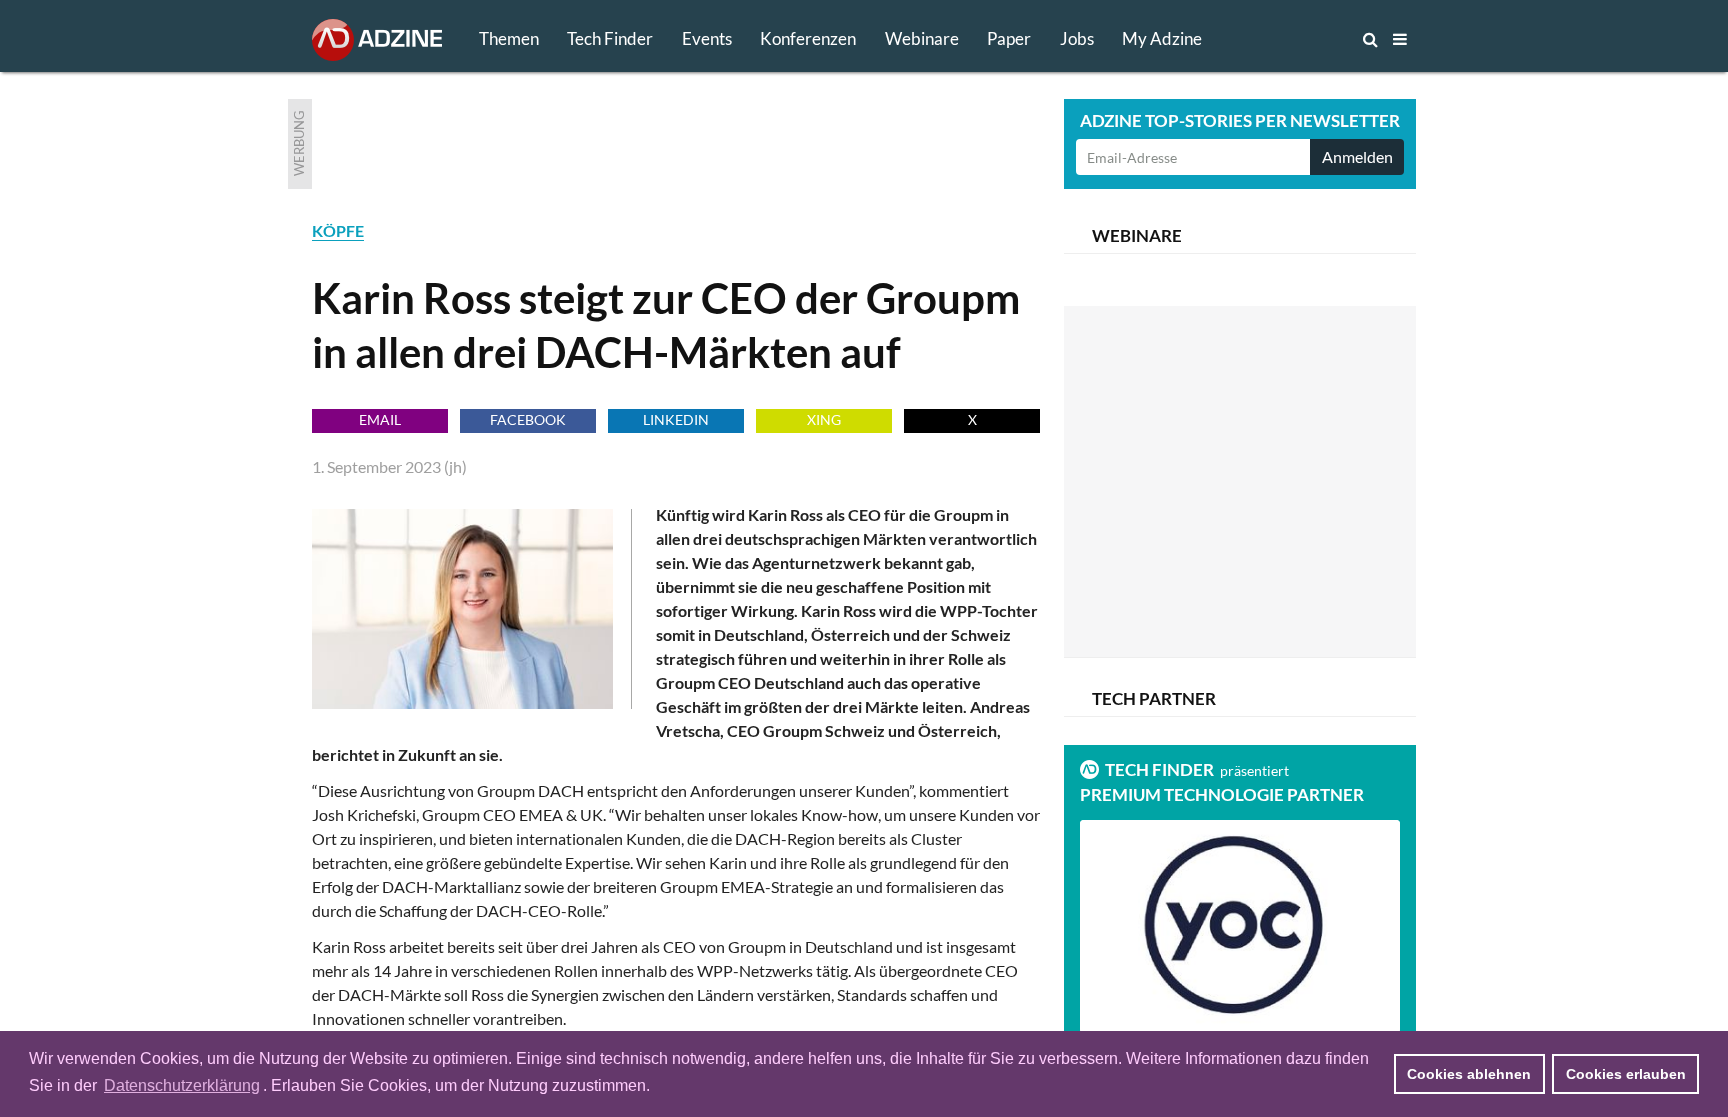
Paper (1009, 38)
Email (380, 419)
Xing (824, 419)
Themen (509, 38)
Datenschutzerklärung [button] (182, 1085)
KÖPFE (338, 230)
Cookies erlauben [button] (1626, 1074)
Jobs (1077, 38)
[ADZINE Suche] (1304, 39)
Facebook (528, 419)
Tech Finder (610, 38)
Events (707, 38)
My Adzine (1162, 38)
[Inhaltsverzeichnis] (1400, 39)
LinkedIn (676, 419)
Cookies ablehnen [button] (1469, 1074)
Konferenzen (808, 38)
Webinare (922, 38)
